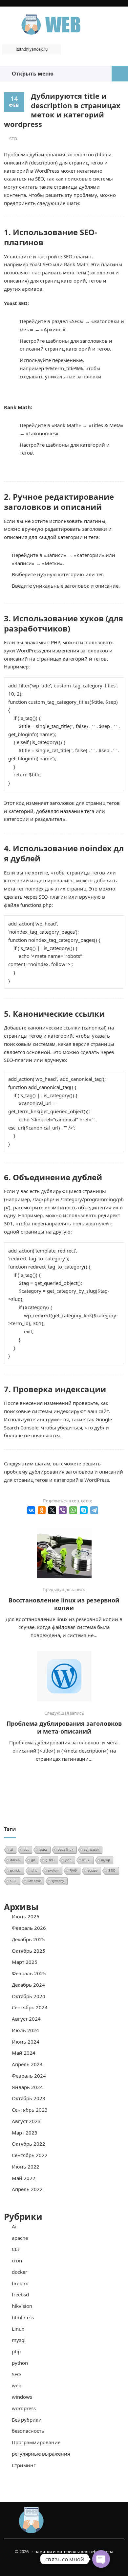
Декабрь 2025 (28, 1939)
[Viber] (63, 1510)
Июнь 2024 (26, 2042)
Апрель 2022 (27, 2189)
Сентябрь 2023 (30, 2110)
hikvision (22, 2306)
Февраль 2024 (29, 2076)
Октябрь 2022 (29, 2144)
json (68, 1860)
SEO (13, 139)
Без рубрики (27, 2420)
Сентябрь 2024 (30, 2007)
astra (43, 1850)
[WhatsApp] (73, 1510)
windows (22, 2397)
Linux (18, 2329)
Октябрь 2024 (29, 1996)
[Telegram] (94, 1510)
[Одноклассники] (42, 1510)
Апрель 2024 (27, 2064)
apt (26, 1850)
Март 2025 (25, 1962)
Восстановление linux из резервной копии (64, 1604)
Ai (14, 2226)
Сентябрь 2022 (30, 2155)
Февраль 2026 (29, 1928)
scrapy (93, 1870)
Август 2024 (26, 2019)
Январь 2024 (27, 2087)
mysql (105, 1860)
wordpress (24, 2408)
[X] (52, 1510)
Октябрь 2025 (29, 1951)
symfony (58, 1881)
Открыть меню (31, 74)
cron (17, 2260)
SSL (13, 1881)
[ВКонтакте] (31, 1510)
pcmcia (15, 1870)
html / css (23, 2317)
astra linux (65, 1850)
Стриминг (24, 2465)
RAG (73, 1870)
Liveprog (64, 25)
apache (20, 2238)
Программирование (36, 2442)
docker (15, 1860)
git (33, 1860)
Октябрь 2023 (29, 2098)
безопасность (28, 2431)
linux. (86, 1860)
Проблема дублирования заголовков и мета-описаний (64, 1727)
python (53, 1870)
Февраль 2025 (29, 1973)
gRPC (50, 1860)
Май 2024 (24, 2053)
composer (91, 1850)
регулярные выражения (41, 2454)
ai (11, 1850)
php (34, 1870)
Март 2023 (25, 2133)
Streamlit (34, 1881)
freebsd (20, 2294)
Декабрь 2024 (28, 1985)
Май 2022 (24, 2178)
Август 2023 (26, 2121)
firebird (20, 2283)
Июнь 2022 (26, 2167)
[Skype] (84, 1510)
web (17, 2385)
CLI (15, 2249)
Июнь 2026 (26, 1916)
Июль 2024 (25, 2030)
